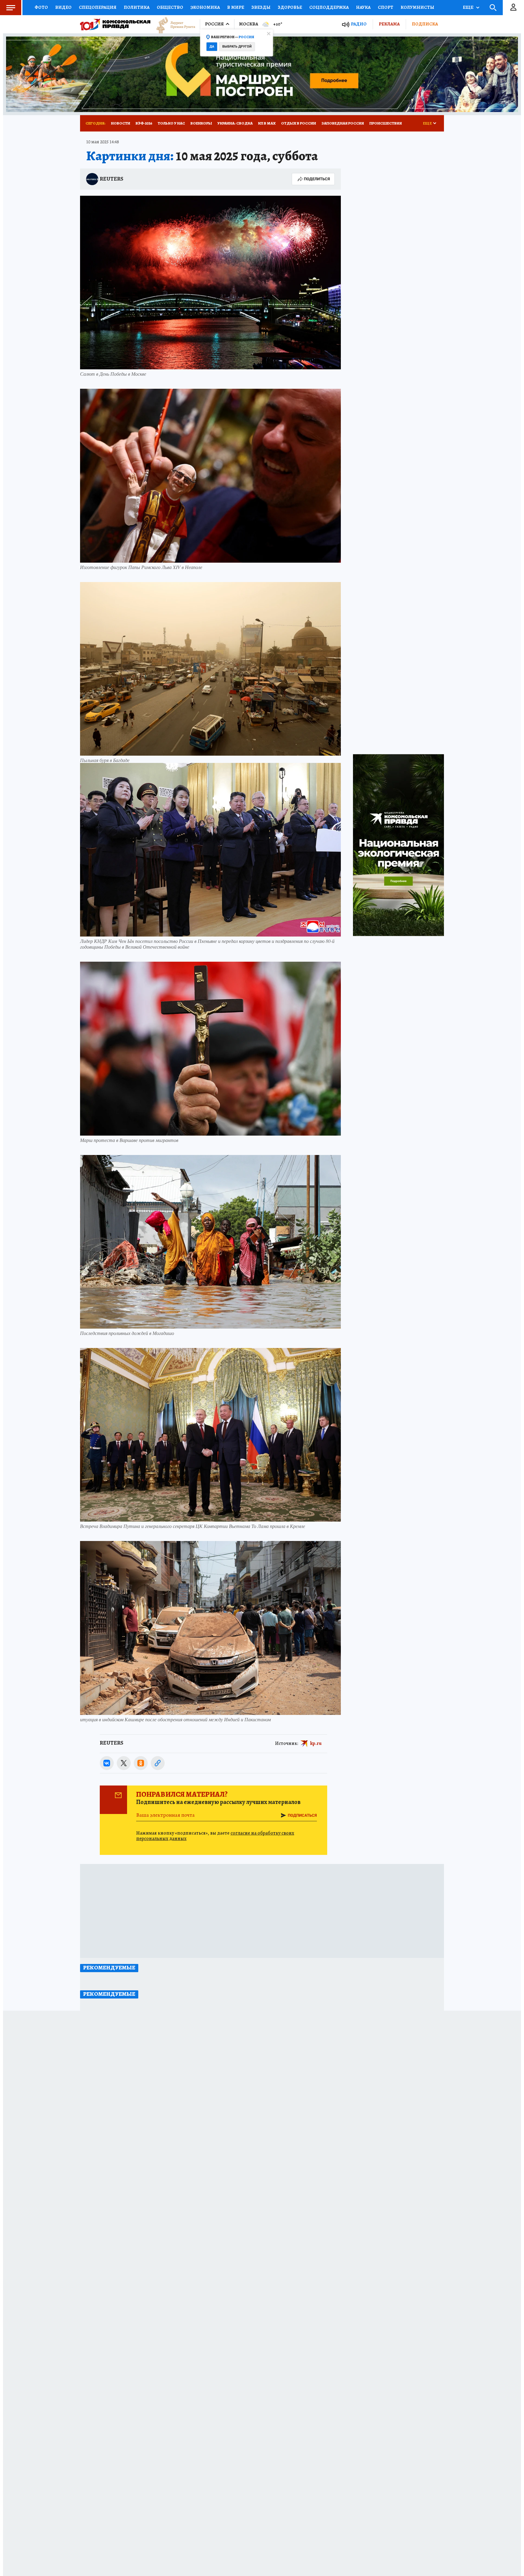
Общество (170, 7)
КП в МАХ (267, 123)
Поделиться (317, 179)
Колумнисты (417, 7)
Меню (11, 8)
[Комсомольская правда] (115, 24)
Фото (41, 7)
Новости (121, 123)
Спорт (386, 7)
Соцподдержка (329, 7)
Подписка (425, 24)
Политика (137, 7)
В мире (236, 7)
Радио (359, 24)
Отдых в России (299, 123)
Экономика (205, 7)
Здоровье (290, 7)
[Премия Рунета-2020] (173, 24)
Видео (63, 7)
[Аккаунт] (513, 8)
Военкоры (201, 123)
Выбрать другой (237, 47)
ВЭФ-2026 (144, 123)
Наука (363, 7)
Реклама (389, 24)
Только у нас (171, 123)
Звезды (261, 7)
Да (212, 47)
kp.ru (316, 1743)
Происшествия (386, 123)
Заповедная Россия (343, 123)
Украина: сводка (235, 123)
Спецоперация (98, 7)
